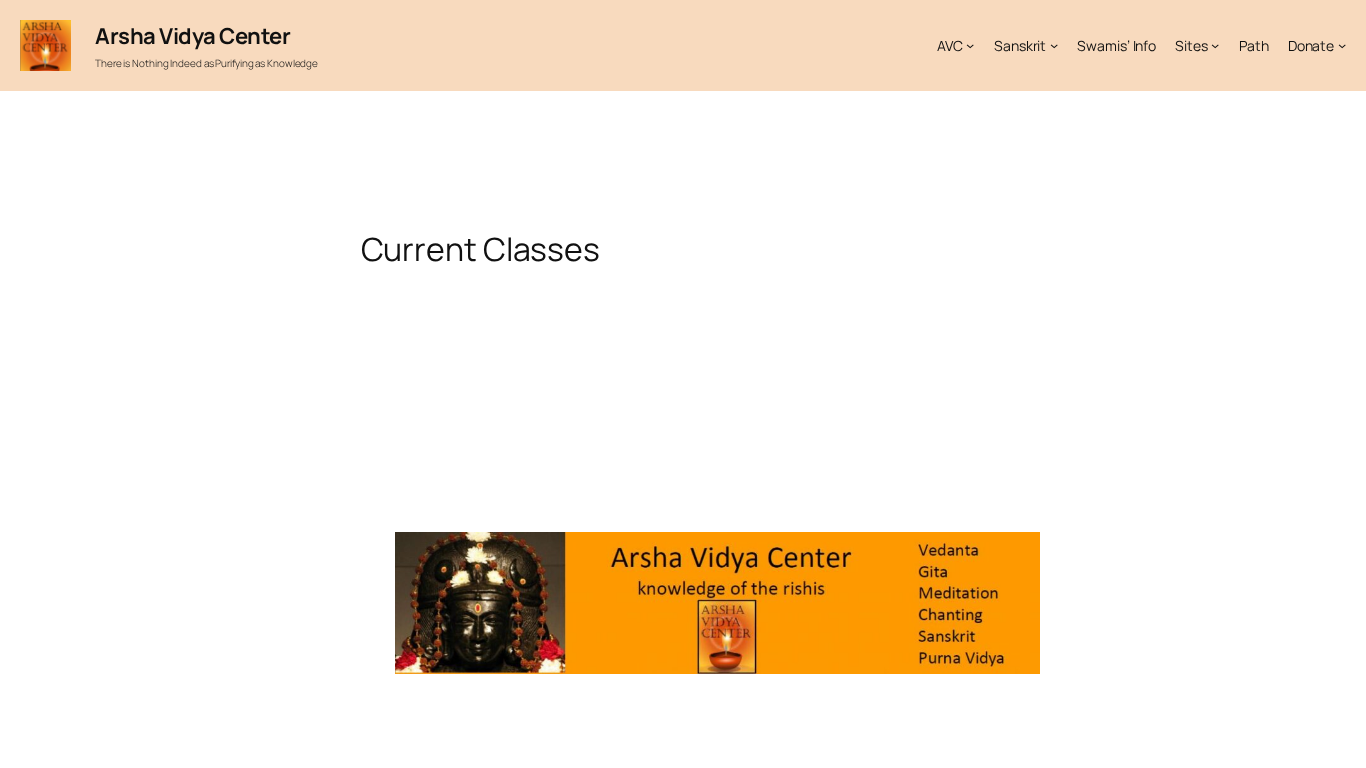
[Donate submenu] (1342, 45)
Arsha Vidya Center (192, 36)
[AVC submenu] (970, 45)
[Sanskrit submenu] (1054, 45)
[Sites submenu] (1215, 45)
